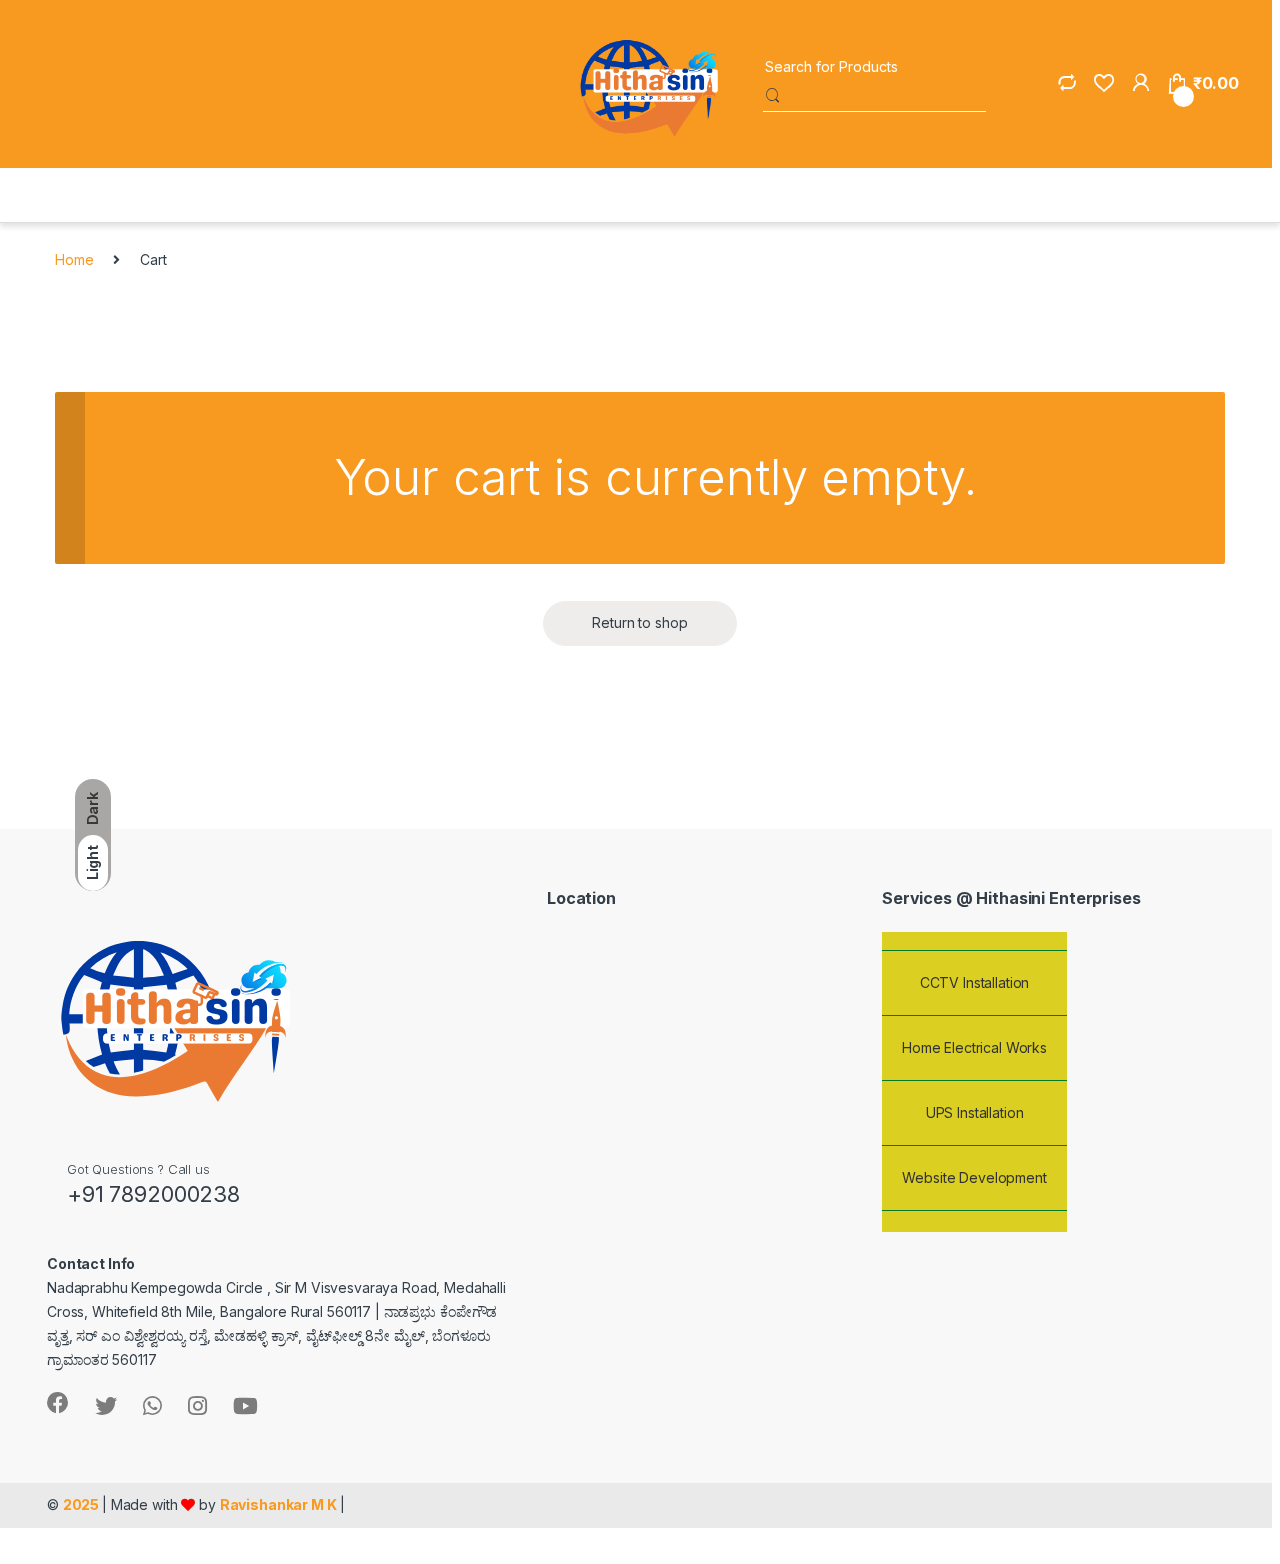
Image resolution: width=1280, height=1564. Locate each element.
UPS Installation (975, 1106)
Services (152, 84)
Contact (245, 84)
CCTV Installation (975, 976)
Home (71, 84)
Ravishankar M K (278, 1504)
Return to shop (639, 622)
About (107, 84)
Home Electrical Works (974, 1041)
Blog (208, 84)
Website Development (974, 1171)
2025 (82, 1504)
